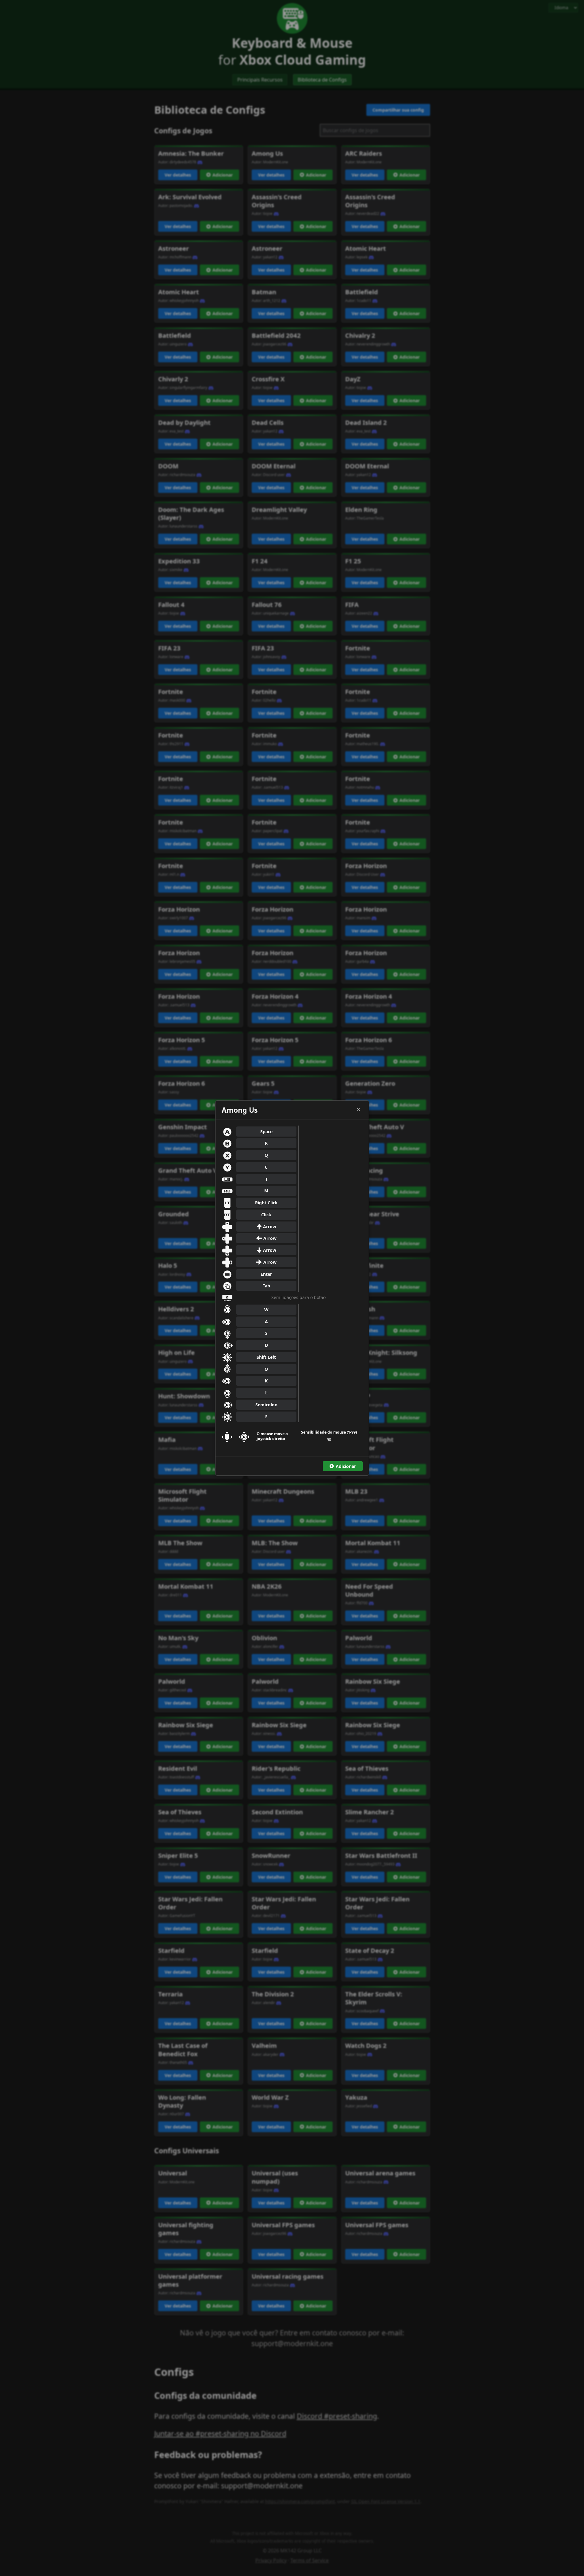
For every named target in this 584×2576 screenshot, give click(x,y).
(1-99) (329, 1432)
